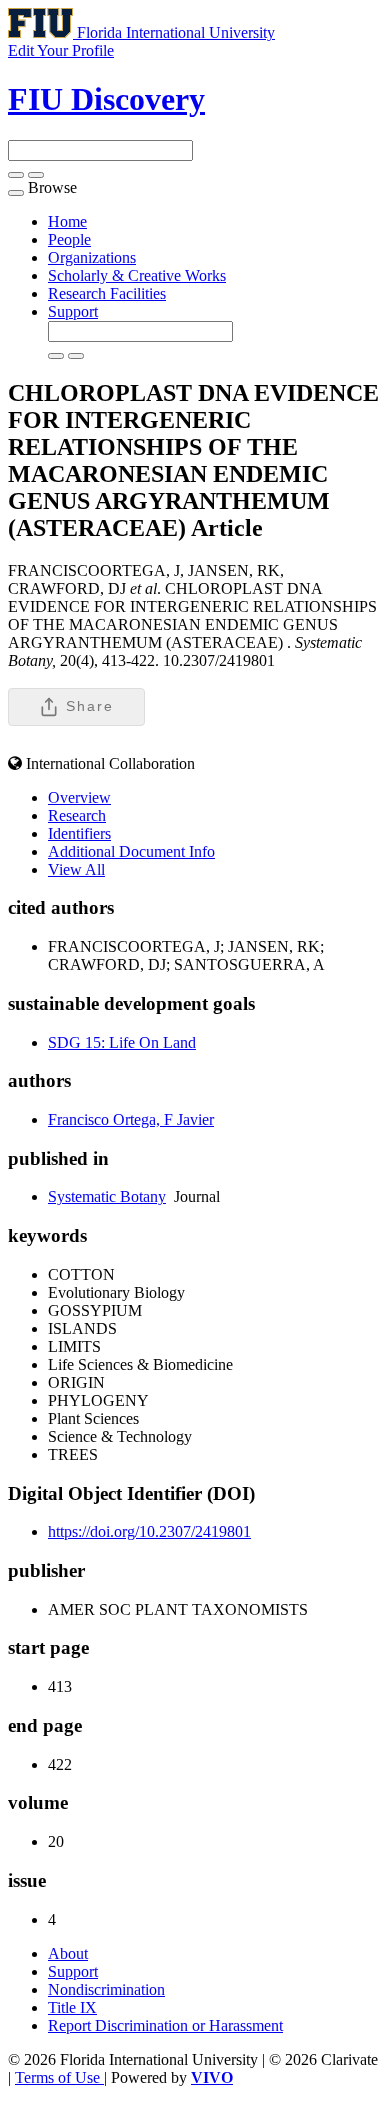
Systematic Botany (107, 1196)
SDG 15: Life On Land (122, 1042)
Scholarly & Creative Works (137, 275)
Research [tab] (77, 815)
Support (73, 311)
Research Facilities (107, 293)
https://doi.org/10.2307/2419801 (149, 1531)
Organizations (92, 257)
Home (67, 221)
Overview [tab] (79, 797)
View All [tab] (76, 869)
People (69, 239)
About (68, 1953)
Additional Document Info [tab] (131, 851)
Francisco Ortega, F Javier (131, 1119)
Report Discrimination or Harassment (165, 2025)
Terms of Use (59, 2077)
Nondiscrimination (106, 1989)
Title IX (72, 2007)
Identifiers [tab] (79, 833)
